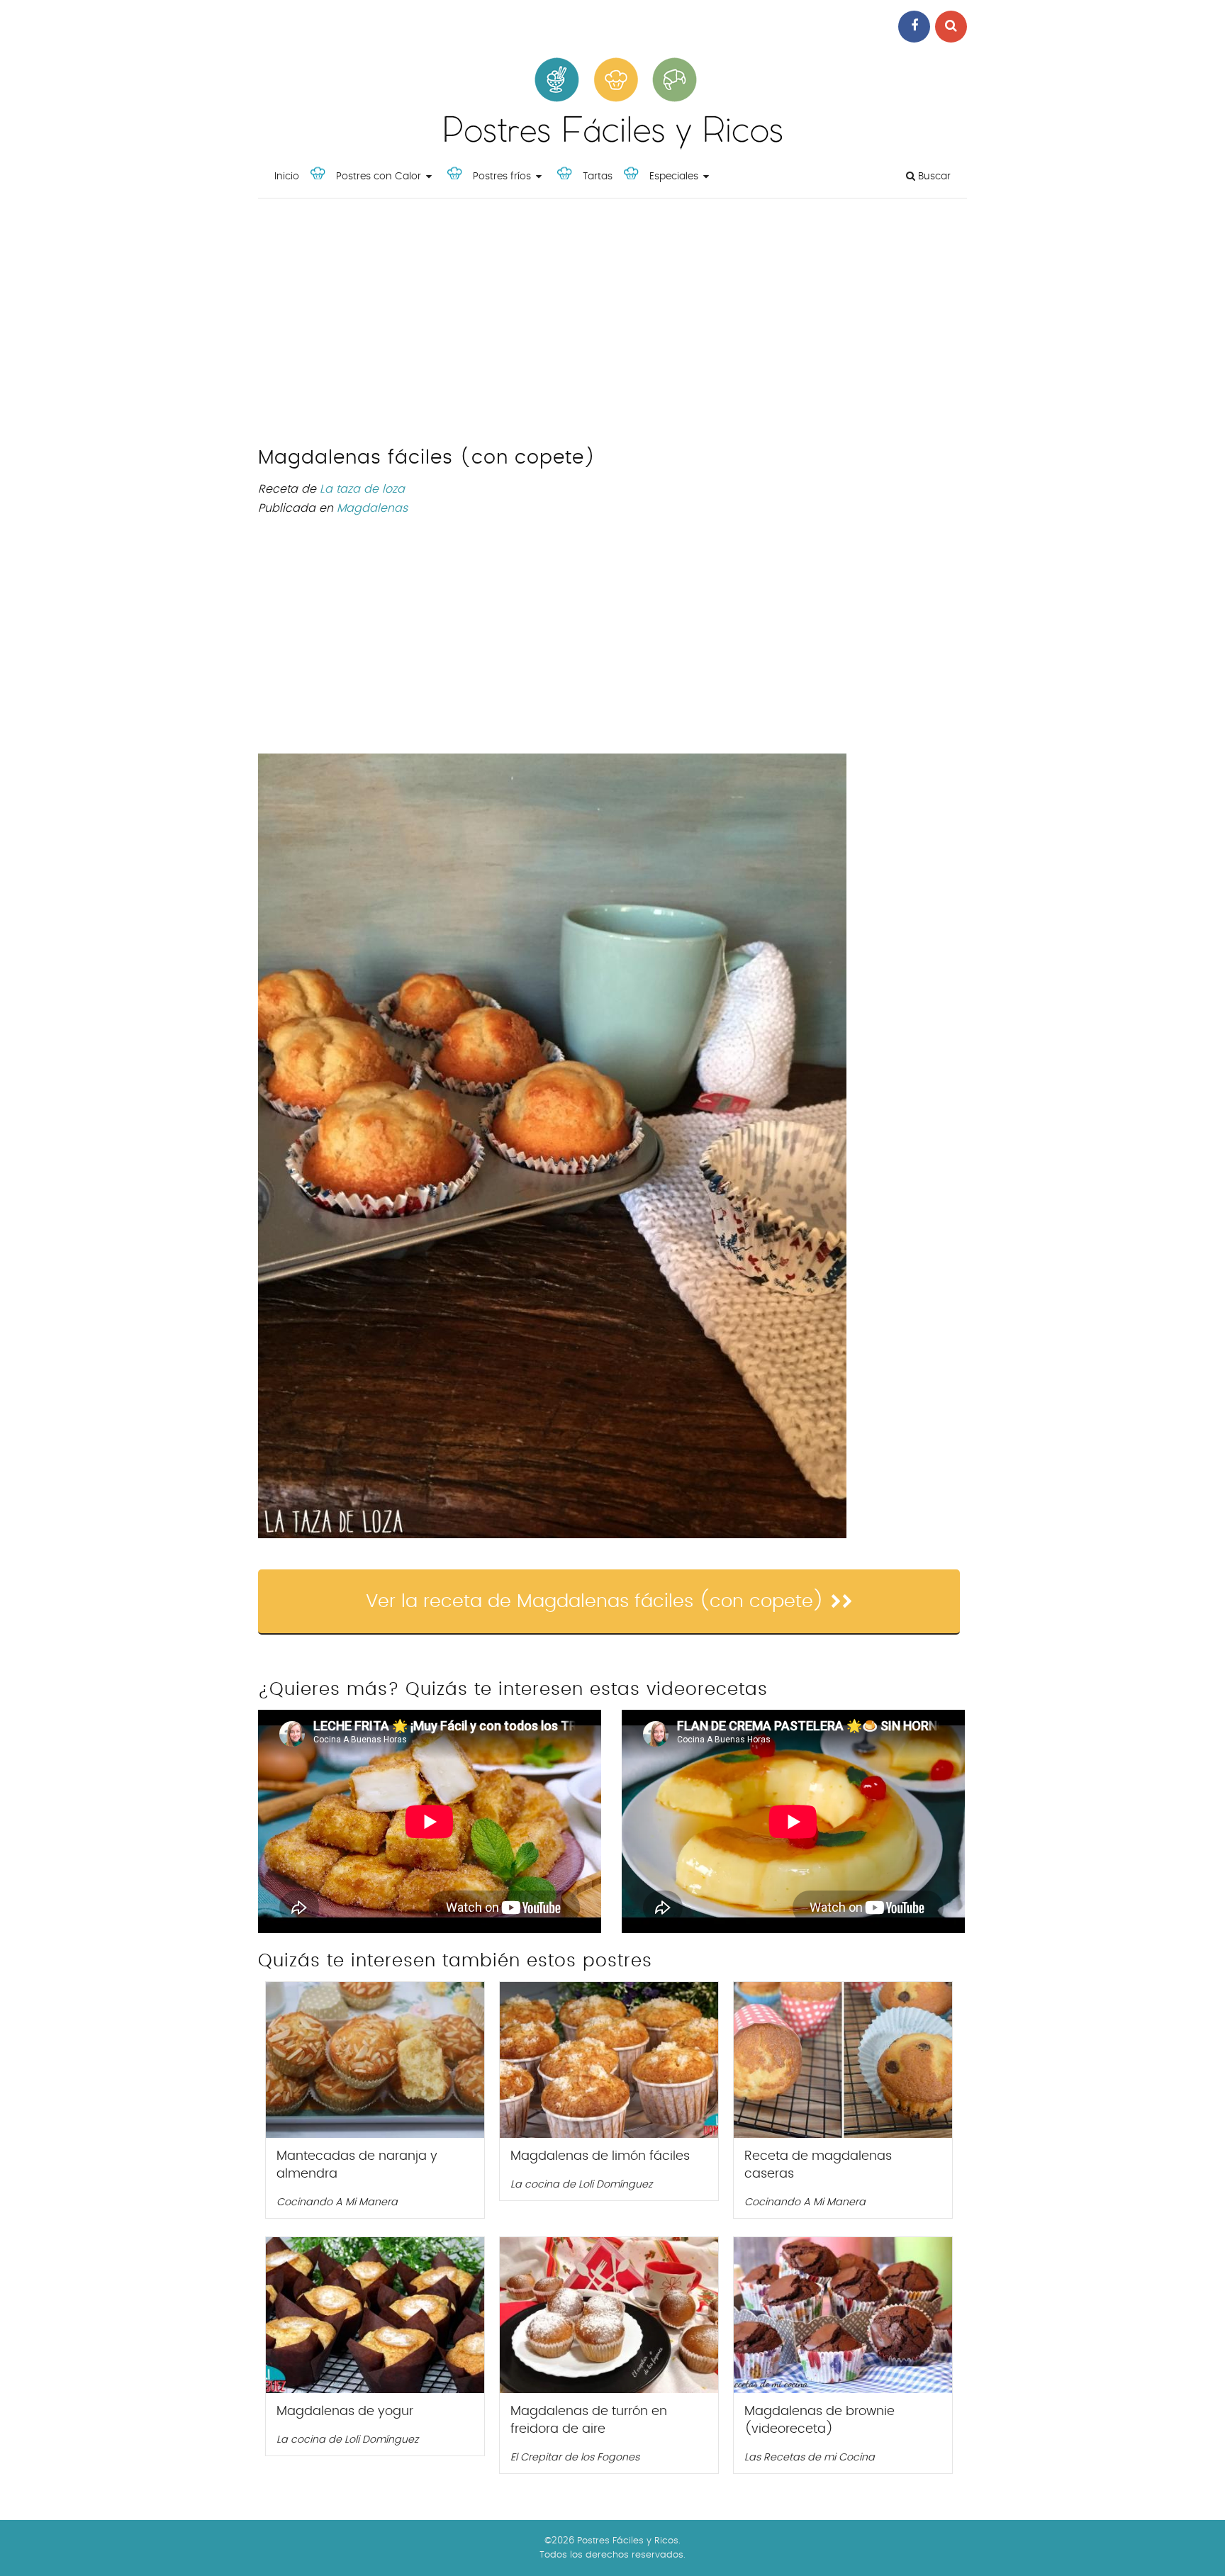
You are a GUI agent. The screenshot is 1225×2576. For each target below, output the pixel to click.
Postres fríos (502, 177)
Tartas (598, 177)
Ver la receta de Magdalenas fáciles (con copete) (595, 1601)
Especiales (674, 177)
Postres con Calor (379, 177)
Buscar (933, 177)
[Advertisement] (612, 326)
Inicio (287, 177)
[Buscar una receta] (951, 27)
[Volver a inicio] (612, 146)
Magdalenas (372, 508)
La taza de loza (362, 489)
